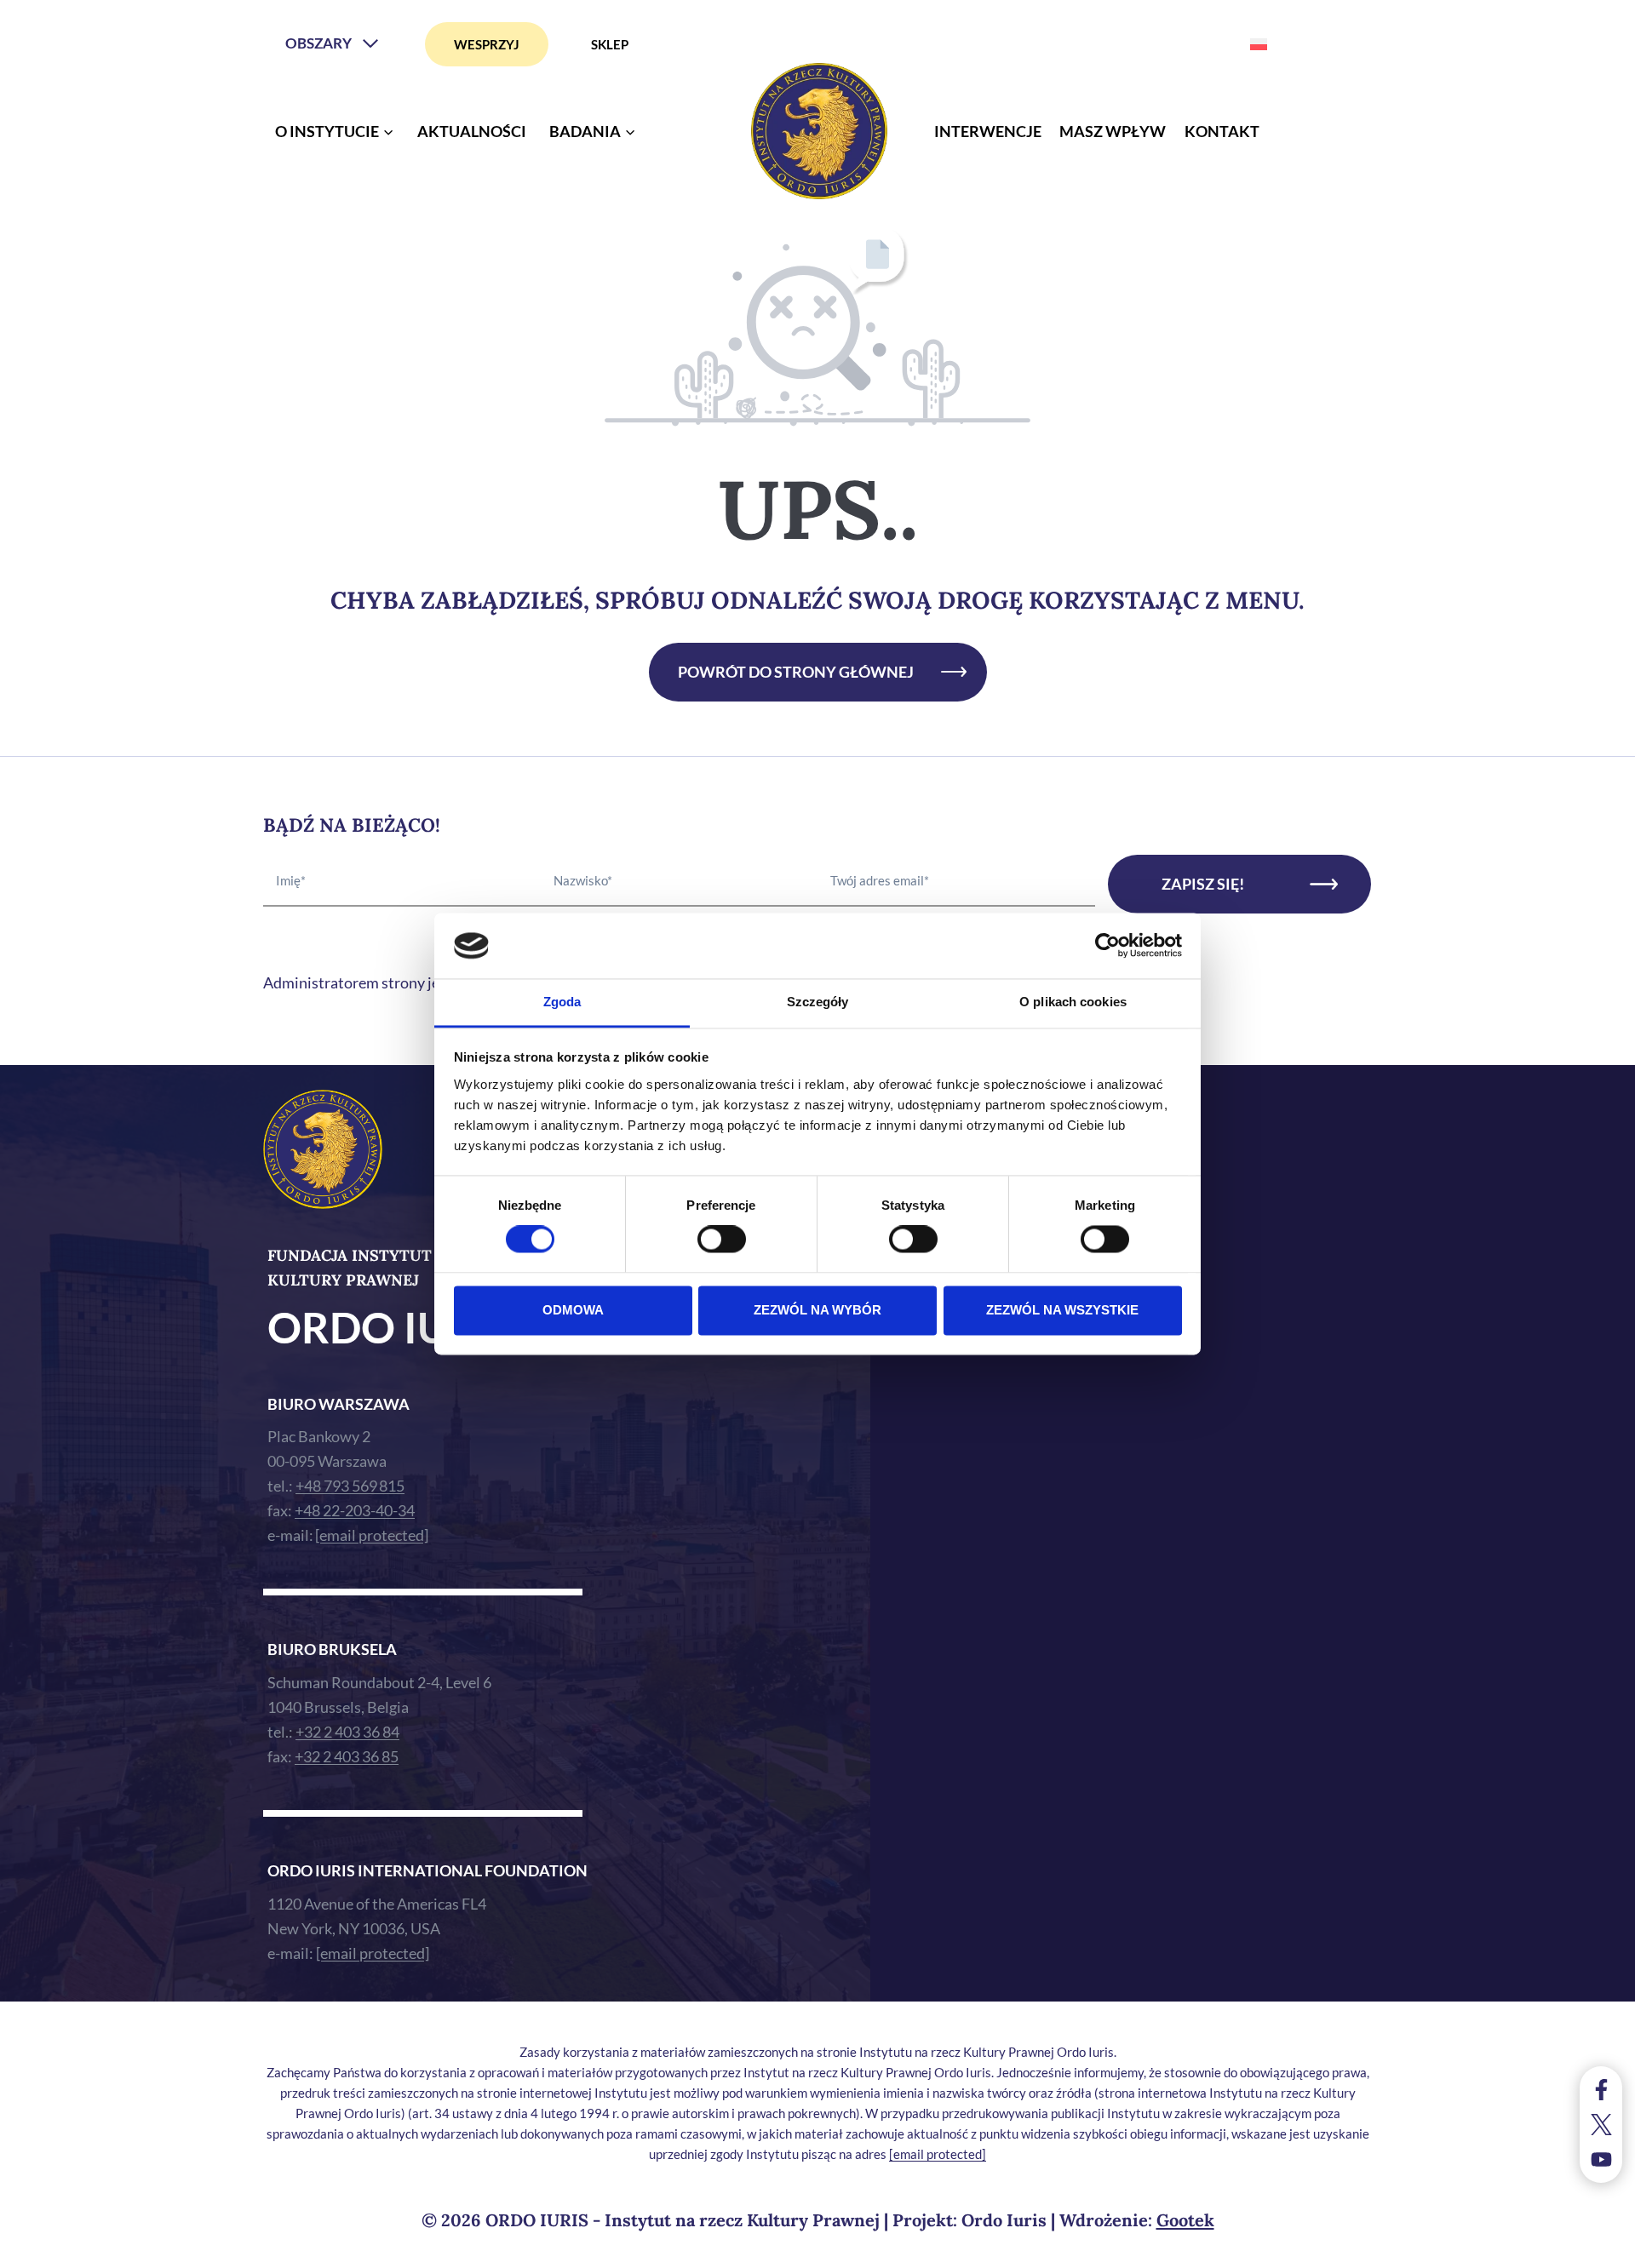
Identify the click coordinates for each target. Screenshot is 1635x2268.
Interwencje (988, 131)
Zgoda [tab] (562, 1002)
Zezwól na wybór (817, 1310)
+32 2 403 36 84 (347, 1732)
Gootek (1185, 2220)
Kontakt (1222, 131)
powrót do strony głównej (796, 672)
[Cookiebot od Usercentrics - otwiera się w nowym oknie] (1107, 946)
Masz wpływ (1113, 131)
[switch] (722, 1240)
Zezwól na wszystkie (1062, 1310)
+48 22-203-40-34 (355, 1510)
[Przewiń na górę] (1605, 2251)
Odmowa (573, 1310)
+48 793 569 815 (350, 1486)
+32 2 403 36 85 (347, 1756)
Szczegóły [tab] (818, 1002)
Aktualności (472, 131)
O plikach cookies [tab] (1073, 1002)
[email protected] (938, 2154)
